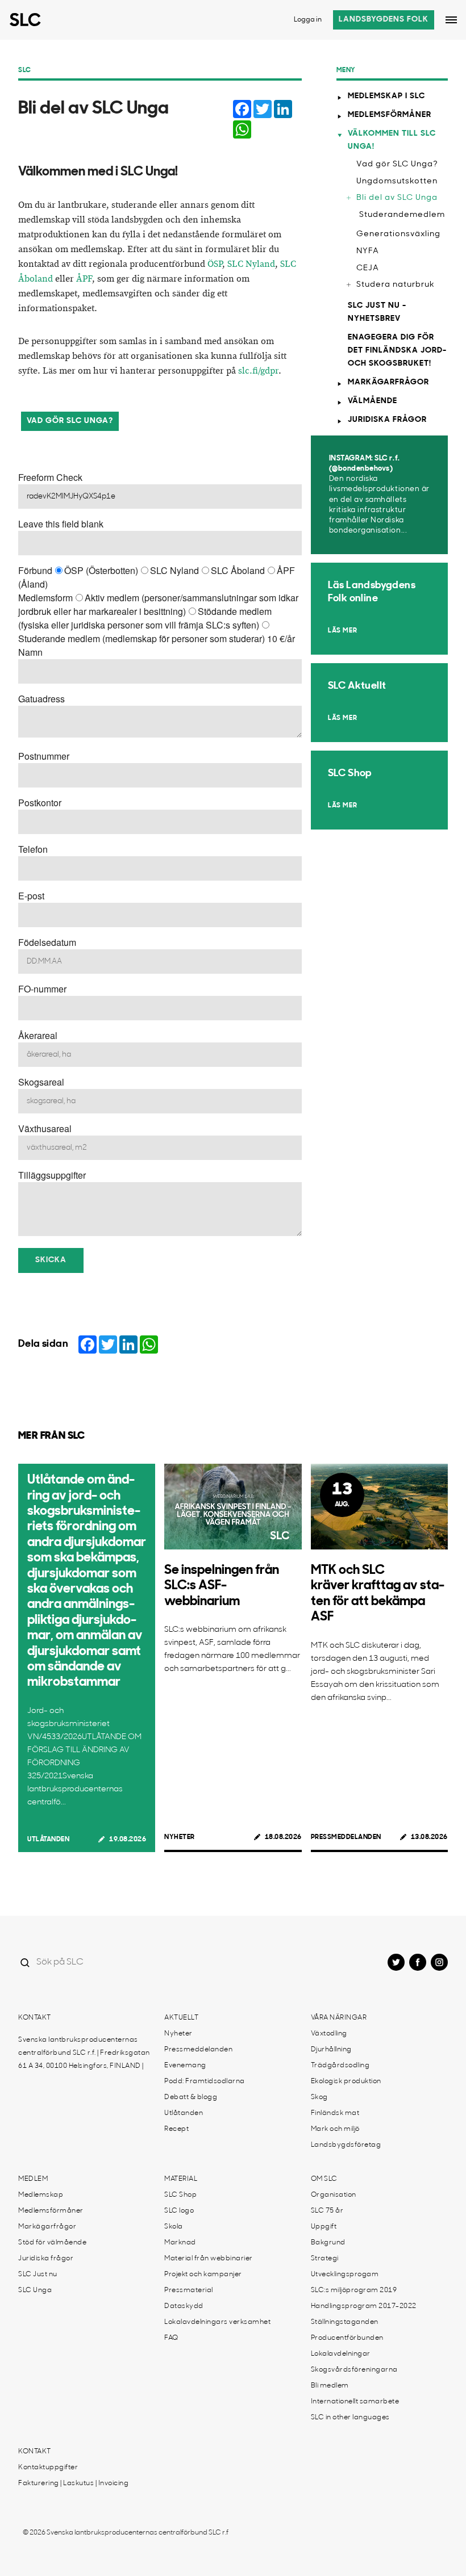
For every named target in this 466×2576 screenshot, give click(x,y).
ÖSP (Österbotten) (101, 570)
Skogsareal (41, 1082)
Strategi (325, 2259)
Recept (176, 2129)
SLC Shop (180, 2195)
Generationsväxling (398, 234)
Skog (319, 2097)
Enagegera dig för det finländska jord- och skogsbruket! (397, 351)
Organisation (334, 2195)
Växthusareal (45, 1128)
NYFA (368, 251)
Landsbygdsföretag (346, 2145)
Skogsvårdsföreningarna (354, 2370)
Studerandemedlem (402, 215)
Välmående (373, 401)
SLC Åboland (238, 570)
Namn (30, 652)
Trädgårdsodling (340, 2066)
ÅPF (84, 279)
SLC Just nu (38, 2275)
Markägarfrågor (388, 382)
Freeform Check (50, 477)
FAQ (171, 2338)
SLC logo (179, 2211)
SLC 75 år (327, 2211)
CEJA (368, 268)
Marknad (180, 2243)
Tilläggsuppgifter (52, 1175)
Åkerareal (38, 1035)
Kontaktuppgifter (48, 2468)
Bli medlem (330, 2386)
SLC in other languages (350, 2418)
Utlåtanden (48, 1840)
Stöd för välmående (52, 2243)
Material (181, 2179)
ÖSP (215, 264)
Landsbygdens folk (384, 20)
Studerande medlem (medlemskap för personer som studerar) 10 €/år (157, 638)
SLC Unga (35, 2290)
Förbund (35, 570)
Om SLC (324, 2179)
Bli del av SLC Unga (397, 198)
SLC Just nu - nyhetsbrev (377, 312)
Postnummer (44, 756)
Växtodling (329, 2034)
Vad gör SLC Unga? (70, 421)
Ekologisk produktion (346, 2081)
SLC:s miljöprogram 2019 (354, 2290)
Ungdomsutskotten (397, 181)
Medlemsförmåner (390, 115)
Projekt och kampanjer (203, 2275)
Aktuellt (181, 2018)
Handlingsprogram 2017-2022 (364, 2306)
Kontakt (35, 2018)
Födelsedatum (47, 942)
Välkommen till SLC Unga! (392, 140)
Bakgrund (328, 2243)
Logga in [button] (308, 20)
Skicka (51, 1260)
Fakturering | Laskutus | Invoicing (73, 2483)
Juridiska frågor (387, 420)
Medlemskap (41, 2195)
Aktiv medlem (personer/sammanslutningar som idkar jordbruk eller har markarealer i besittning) (158, 604)
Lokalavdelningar (341, 2354)
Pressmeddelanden (346, 1837)
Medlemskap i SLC (386, 96)
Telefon (33, 849)
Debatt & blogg (191, 2097)
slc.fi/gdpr (258, 371)
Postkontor (40, 803)
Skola (174, 2227)
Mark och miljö (335, 2129)
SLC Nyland (251, 264)
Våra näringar (339, 2018)
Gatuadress (41, 699)
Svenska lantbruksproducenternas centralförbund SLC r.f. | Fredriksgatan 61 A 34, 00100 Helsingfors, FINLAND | (84, 2053)
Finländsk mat (335, 2113)
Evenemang (185, 2066)
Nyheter (180, 1837)
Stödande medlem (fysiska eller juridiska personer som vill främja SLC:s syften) (145, 618)
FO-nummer (42, 989)
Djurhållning (331, 2050)
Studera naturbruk (396, 285)
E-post (31, 896)
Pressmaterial (189, 2290)
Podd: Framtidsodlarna (205, 2081)
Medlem (33, 2179)
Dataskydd (184, 2306)
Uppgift (324, 2227)
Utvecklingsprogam (345, 2275)
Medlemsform (45, 598)
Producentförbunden (347, 2338)
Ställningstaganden (345, 2322)
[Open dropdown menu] (451, 20)
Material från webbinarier (209, 2259)
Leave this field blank (61, 524)
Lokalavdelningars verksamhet (217, 2322)
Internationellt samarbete (355, 2402)
